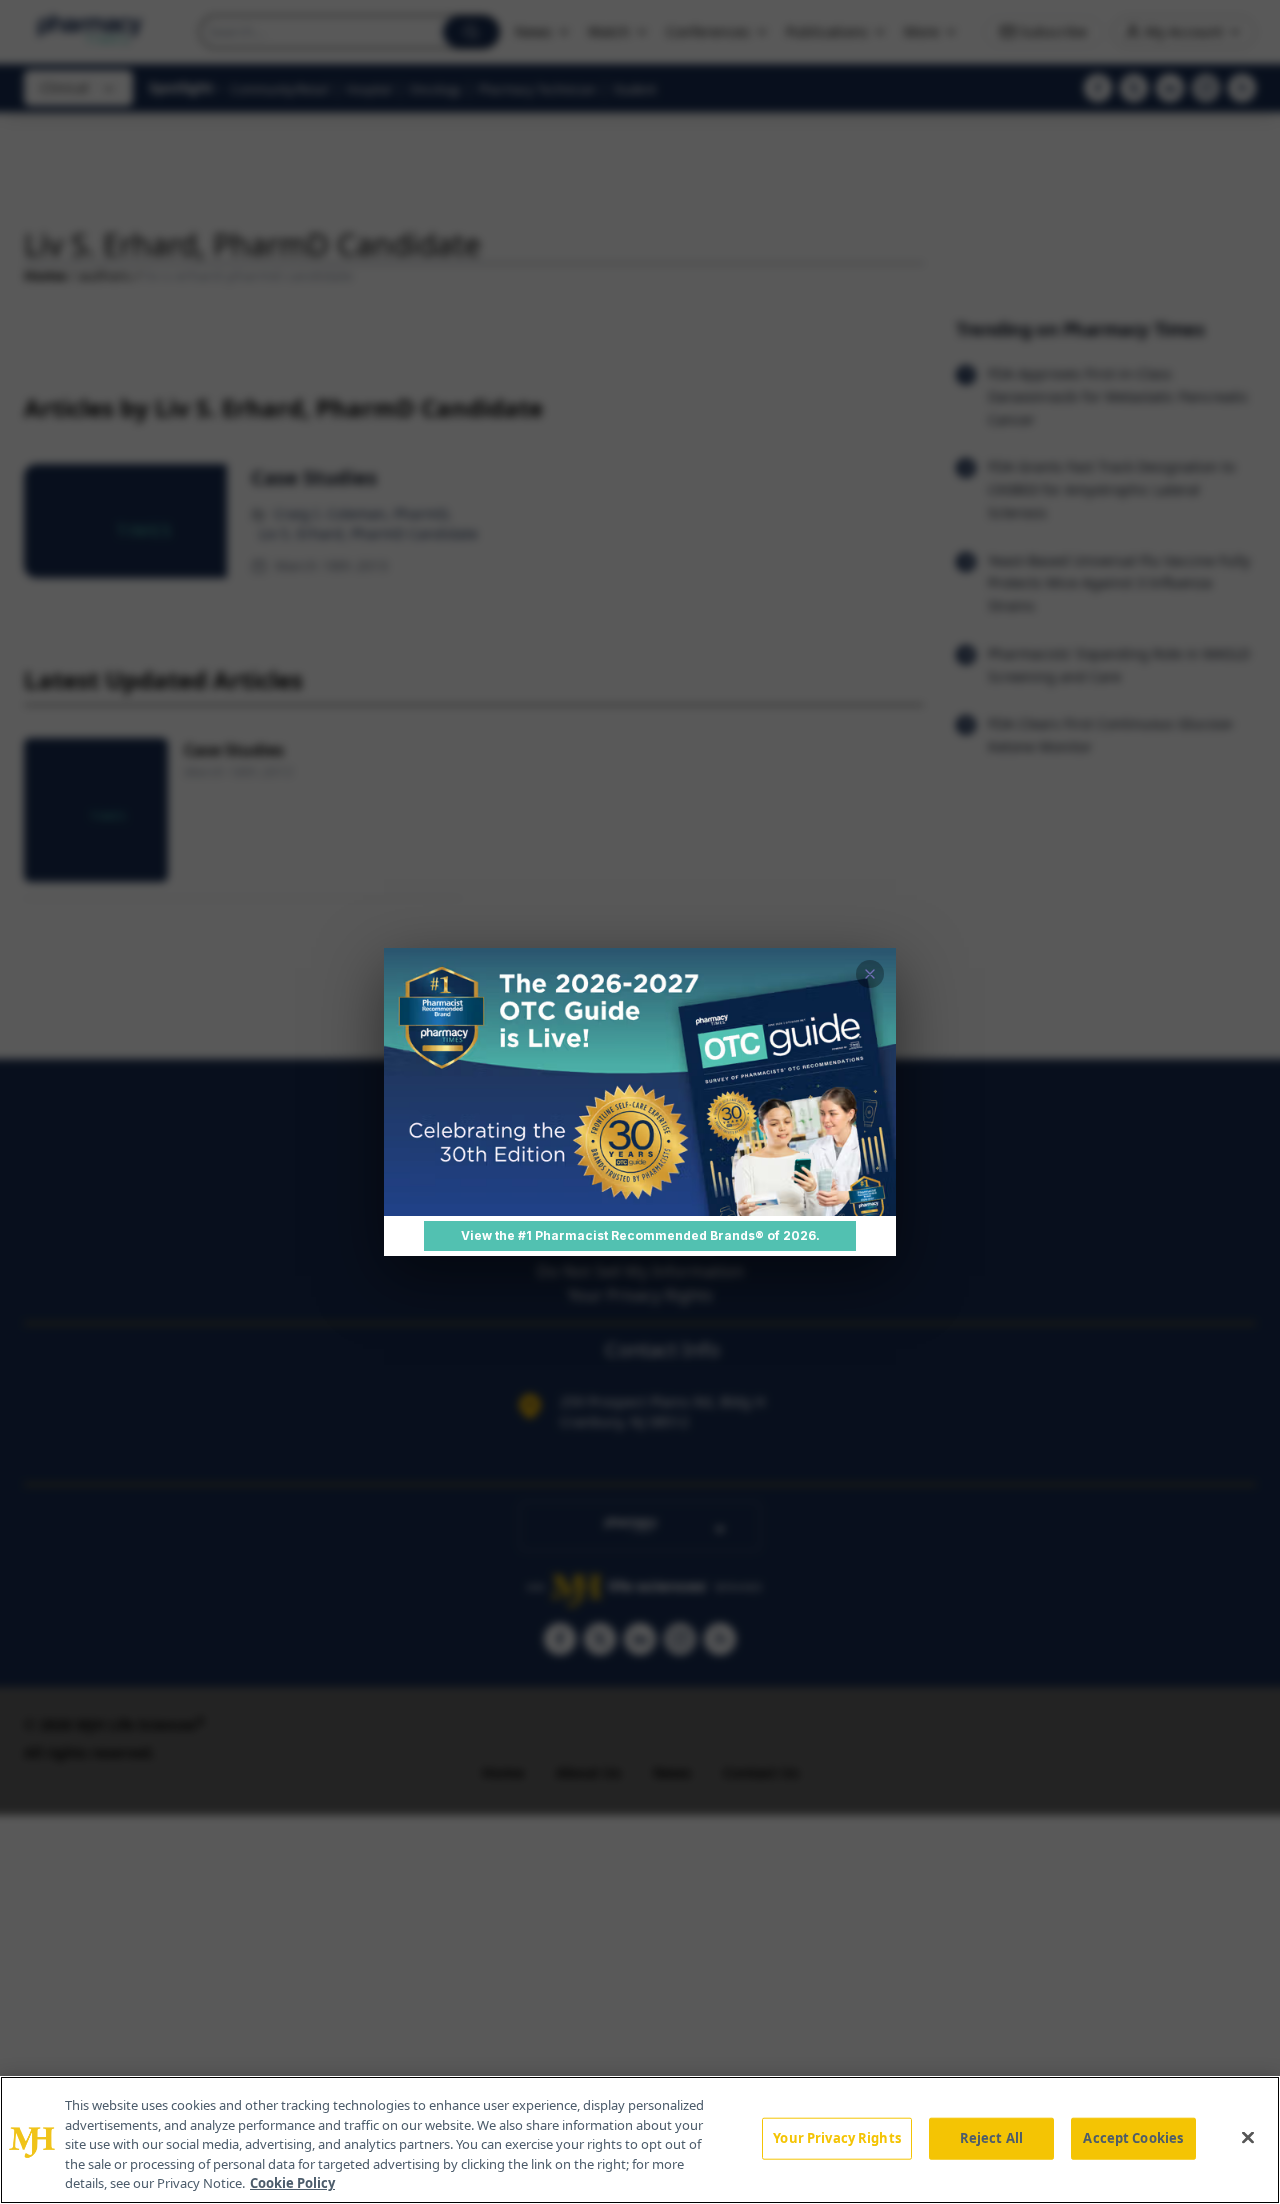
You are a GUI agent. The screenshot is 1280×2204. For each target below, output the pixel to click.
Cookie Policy (292, 2183)
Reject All (991, 2138)
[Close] (1248, 2138)
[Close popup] (870, 974)
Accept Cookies (1133, 2138)
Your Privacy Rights (836, 2138)
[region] (640, 2140)
